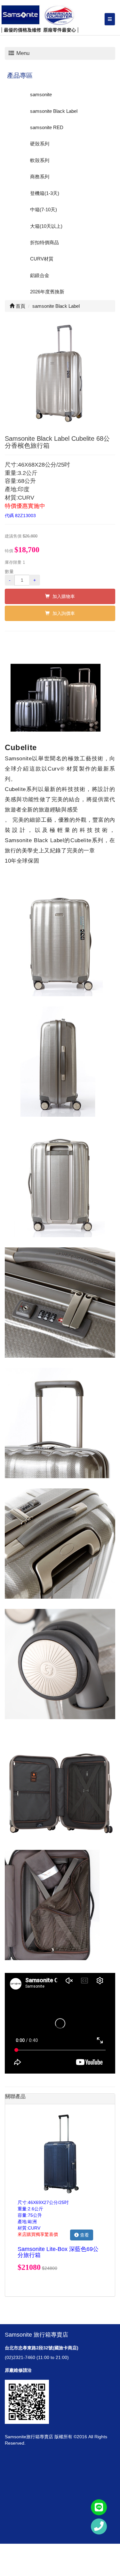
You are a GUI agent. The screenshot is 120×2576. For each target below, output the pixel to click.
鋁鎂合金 (40, 275)
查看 (84, 2235)
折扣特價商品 (44, 242)
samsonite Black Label (54, 111)
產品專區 (20, 75)
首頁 (20, 306)
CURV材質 (42, 259)
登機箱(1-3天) (45, 193)
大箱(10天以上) (46, 226)
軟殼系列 (40, 160)
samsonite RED (47, 127)
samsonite (41, 94)
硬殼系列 (40, 144)
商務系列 (40, 177)
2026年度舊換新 (47, 292)
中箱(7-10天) (44, 209)
